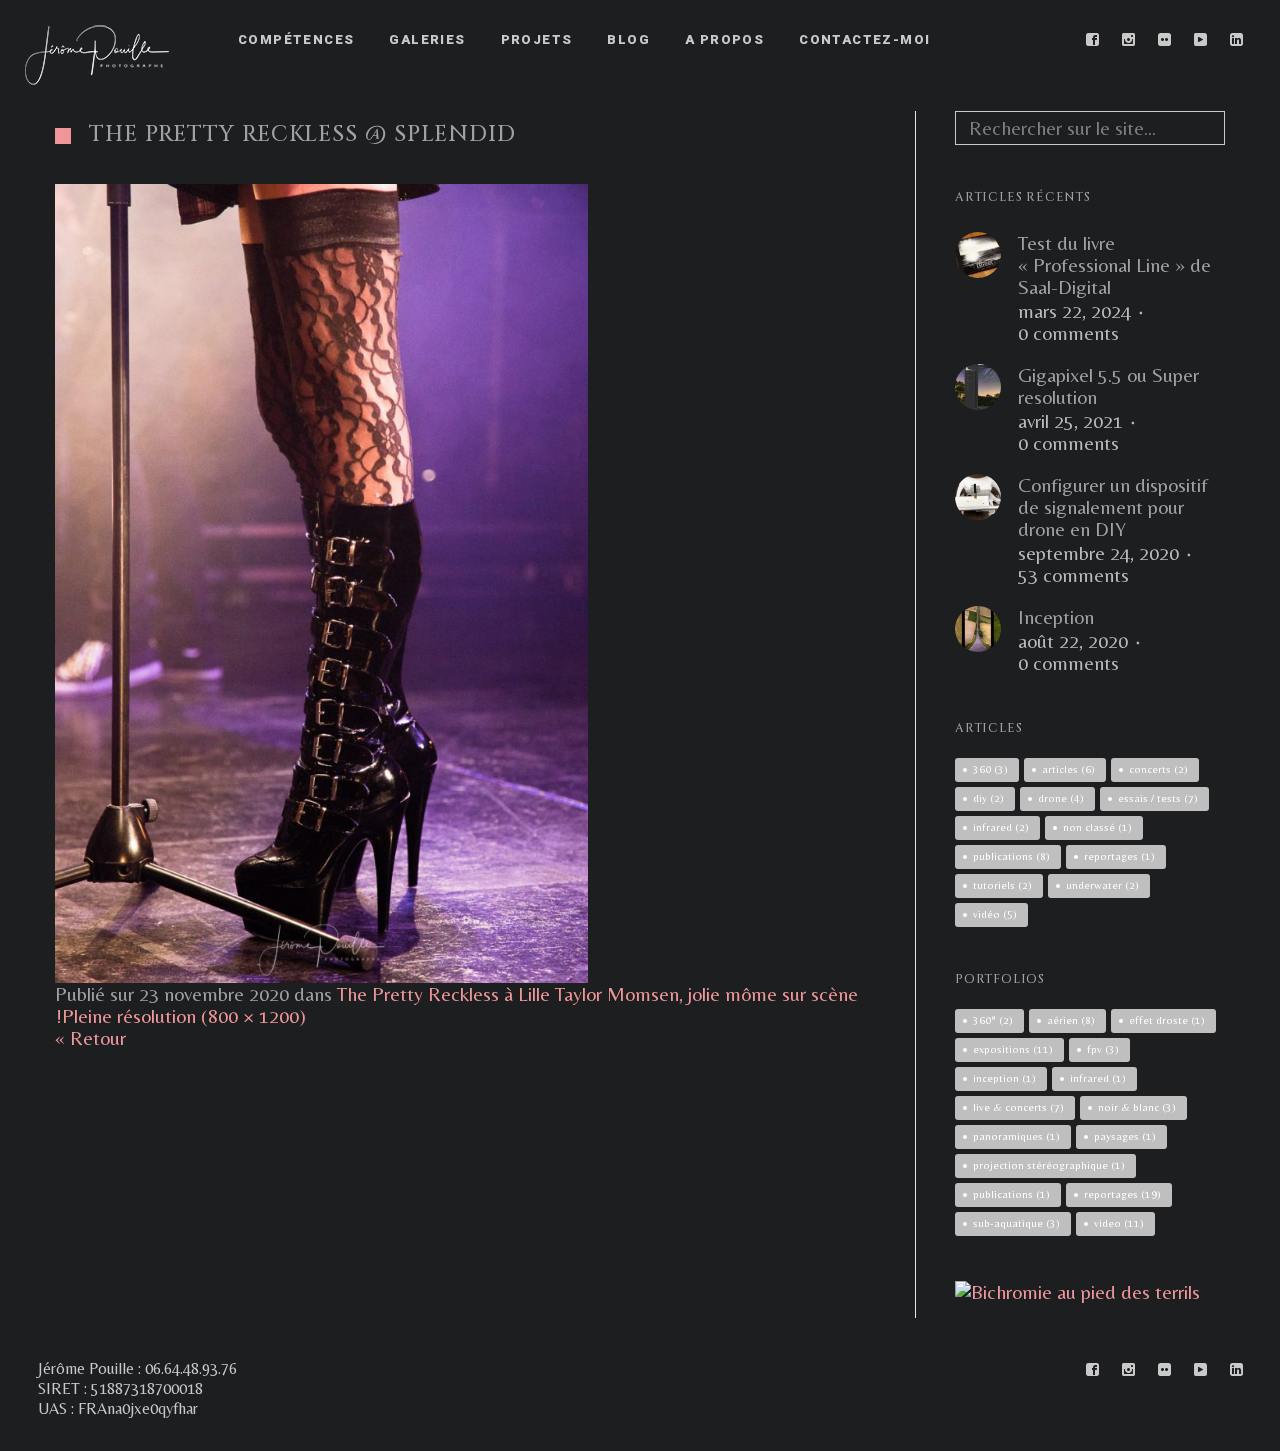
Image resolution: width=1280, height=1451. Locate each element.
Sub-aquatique (1016, 1223)
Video (1119, 1223)
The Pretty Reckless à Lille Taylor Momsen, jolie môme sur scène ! (456, 1004)
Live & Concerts (1018, 1107)
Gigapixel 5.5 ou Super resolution (1108, 386)
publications (1011, 856)
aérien (1071, 1020)
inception (1004, 1078)
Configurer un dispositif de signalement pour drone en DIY (1113, 507)
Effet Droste (1167, 1020)
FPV (1103, 1049)
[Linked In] (1237, 40)
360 (990, 769)
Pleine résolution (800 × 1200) (184, 1015)
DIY (988, 798)
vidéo (995, 914)
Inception (1056, 617)
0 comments (1068, 333)
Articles (1068, 769)
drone (1061, 798)
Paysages (1125, 1136)
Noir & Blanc (1137, 1107)
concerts (1158, 769)
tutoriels (1002, 885)
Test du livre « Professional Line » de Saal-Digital (1114, 265)
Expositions (1013, 1049)
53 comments (1073, 575)
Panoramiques (1016, 1136)
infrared (1001, 827)
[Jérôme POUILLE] (1077, 1291)
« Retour (90, 1037)
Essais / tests (1158, 798)
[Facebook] (1093, 40)
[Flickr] (1165, 40)
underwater (1102, 885)
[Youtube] (1201, 40)
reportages (1119, 856)
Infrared (1098, 1078)
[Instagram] (1129, 40)
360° (993, 1020)
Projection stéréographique (1049, 1165)
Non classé (1097, 827)
